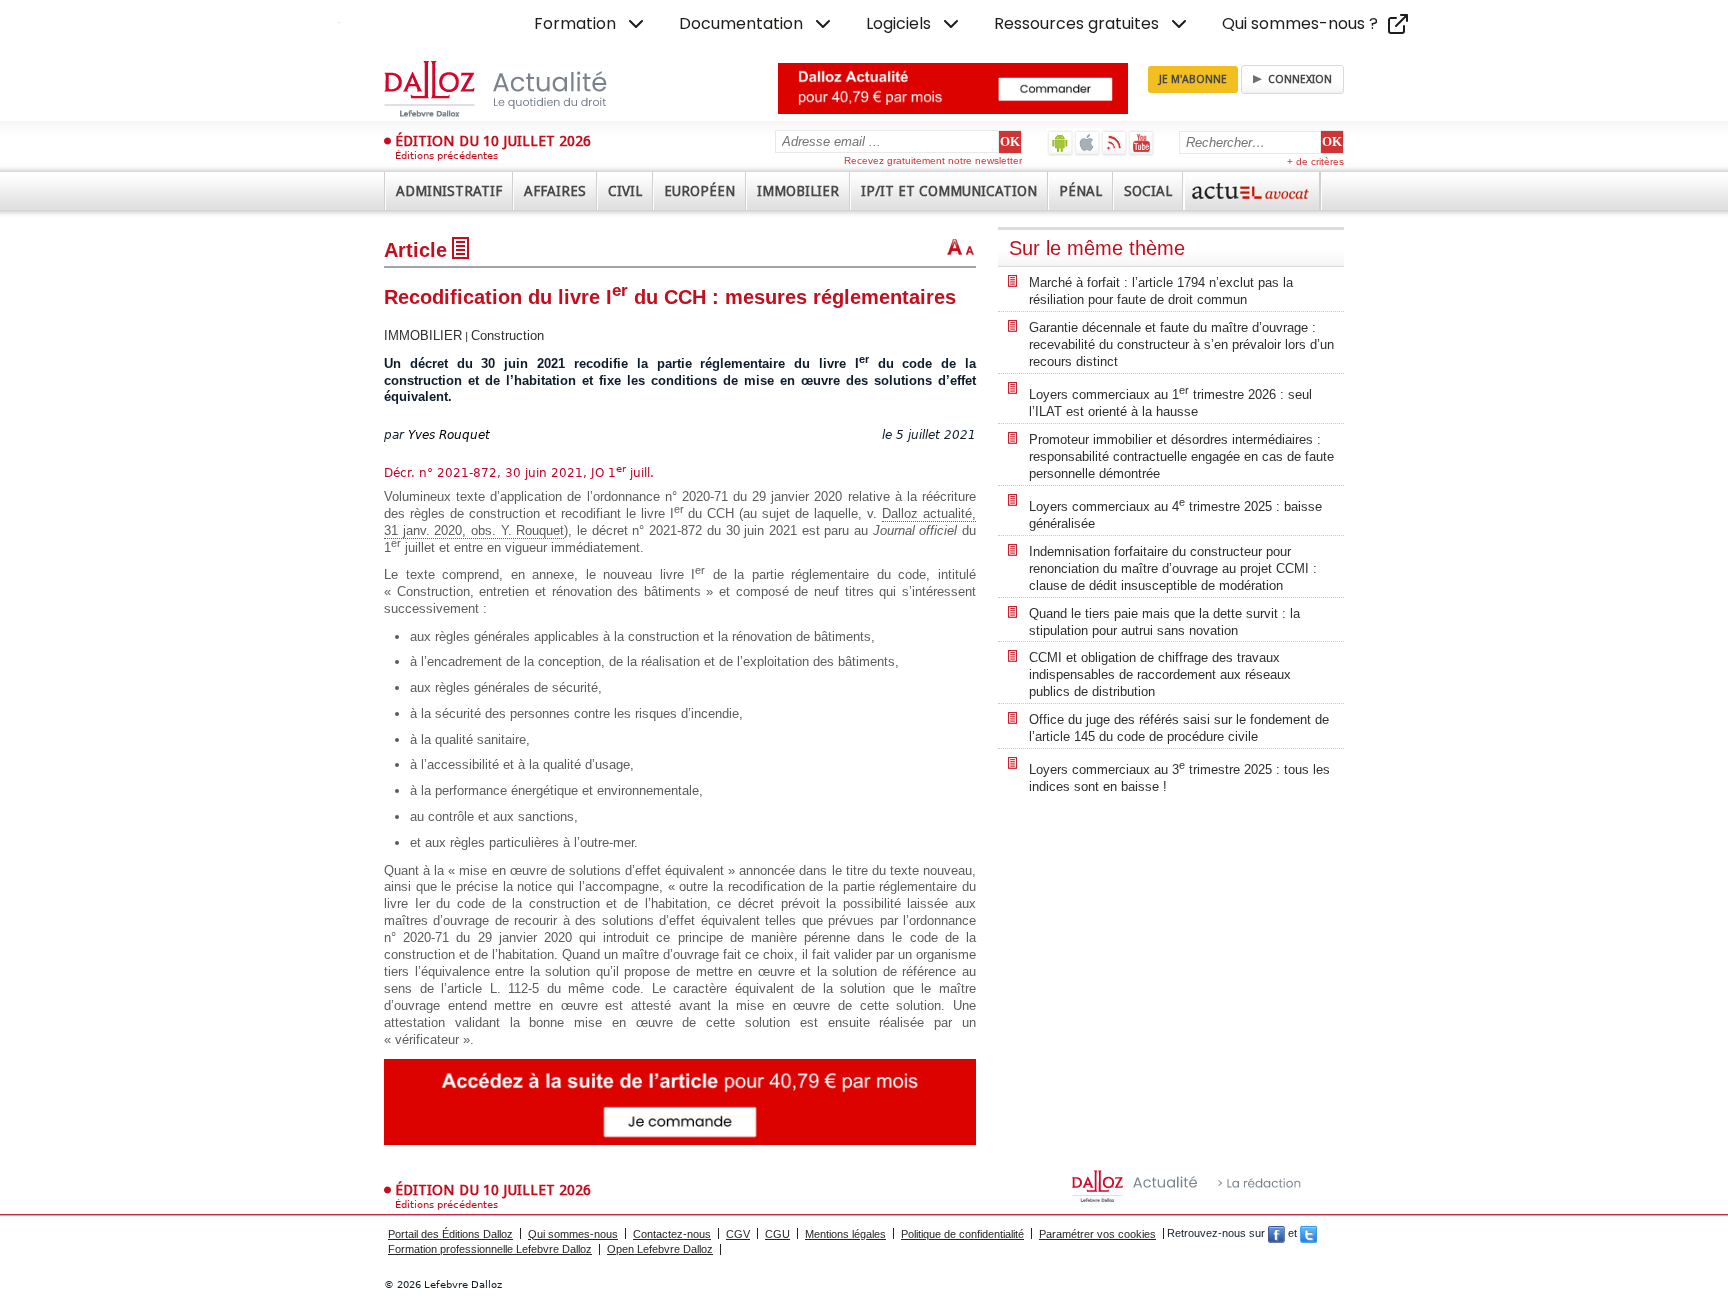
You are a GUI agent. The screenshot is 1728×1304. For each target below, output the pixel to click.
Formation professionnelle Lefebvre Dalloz (490, 1249)
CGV (738, 1234)
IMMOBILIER (423, 335)
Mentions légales (845, 1234)
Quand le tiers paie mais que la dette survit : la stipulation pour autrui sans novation (1164, 622)
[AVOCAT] (1252, 191)
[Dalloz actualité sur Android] (1060, 142)
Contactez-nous (672, 1234)
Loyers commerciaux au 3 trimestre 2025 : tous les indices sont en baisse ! (1179, 776)
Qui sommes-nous (573, 1234)
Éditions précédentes (446, 155)
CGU (777, 1234)
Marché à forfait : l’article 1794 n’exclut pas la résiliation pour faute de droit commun (1161, 291)
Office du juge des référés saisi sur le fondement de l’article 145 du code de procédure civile (1179, 728)
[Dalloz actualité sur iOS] (1087, 142)
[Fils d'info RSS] (1114, 142)
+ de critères (1315, 161)
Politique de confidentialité (962, 1234)
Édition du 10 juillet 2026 (493, 141)
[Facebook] (1276, 1234)
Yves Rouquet (449, 435)
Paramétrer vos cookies (1097, 1234)
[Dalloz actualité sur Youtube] (1141, 142)
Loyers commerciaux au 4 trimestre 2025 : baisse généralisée (1175, 513)
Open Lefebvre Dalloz (660, 1249)
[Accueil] (516, 89)
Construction (507, 335)
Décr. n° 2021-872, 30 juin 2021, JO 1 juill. (519, 473)
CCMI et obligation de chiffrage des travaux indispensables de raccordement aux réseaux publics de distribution (1160, 674)
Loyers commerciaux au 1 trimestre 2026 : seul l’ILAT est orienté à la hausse (1170, 401)
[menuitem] (591, 24)
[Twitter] (1308, 1234)
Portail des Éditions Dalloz (450, 1234)
